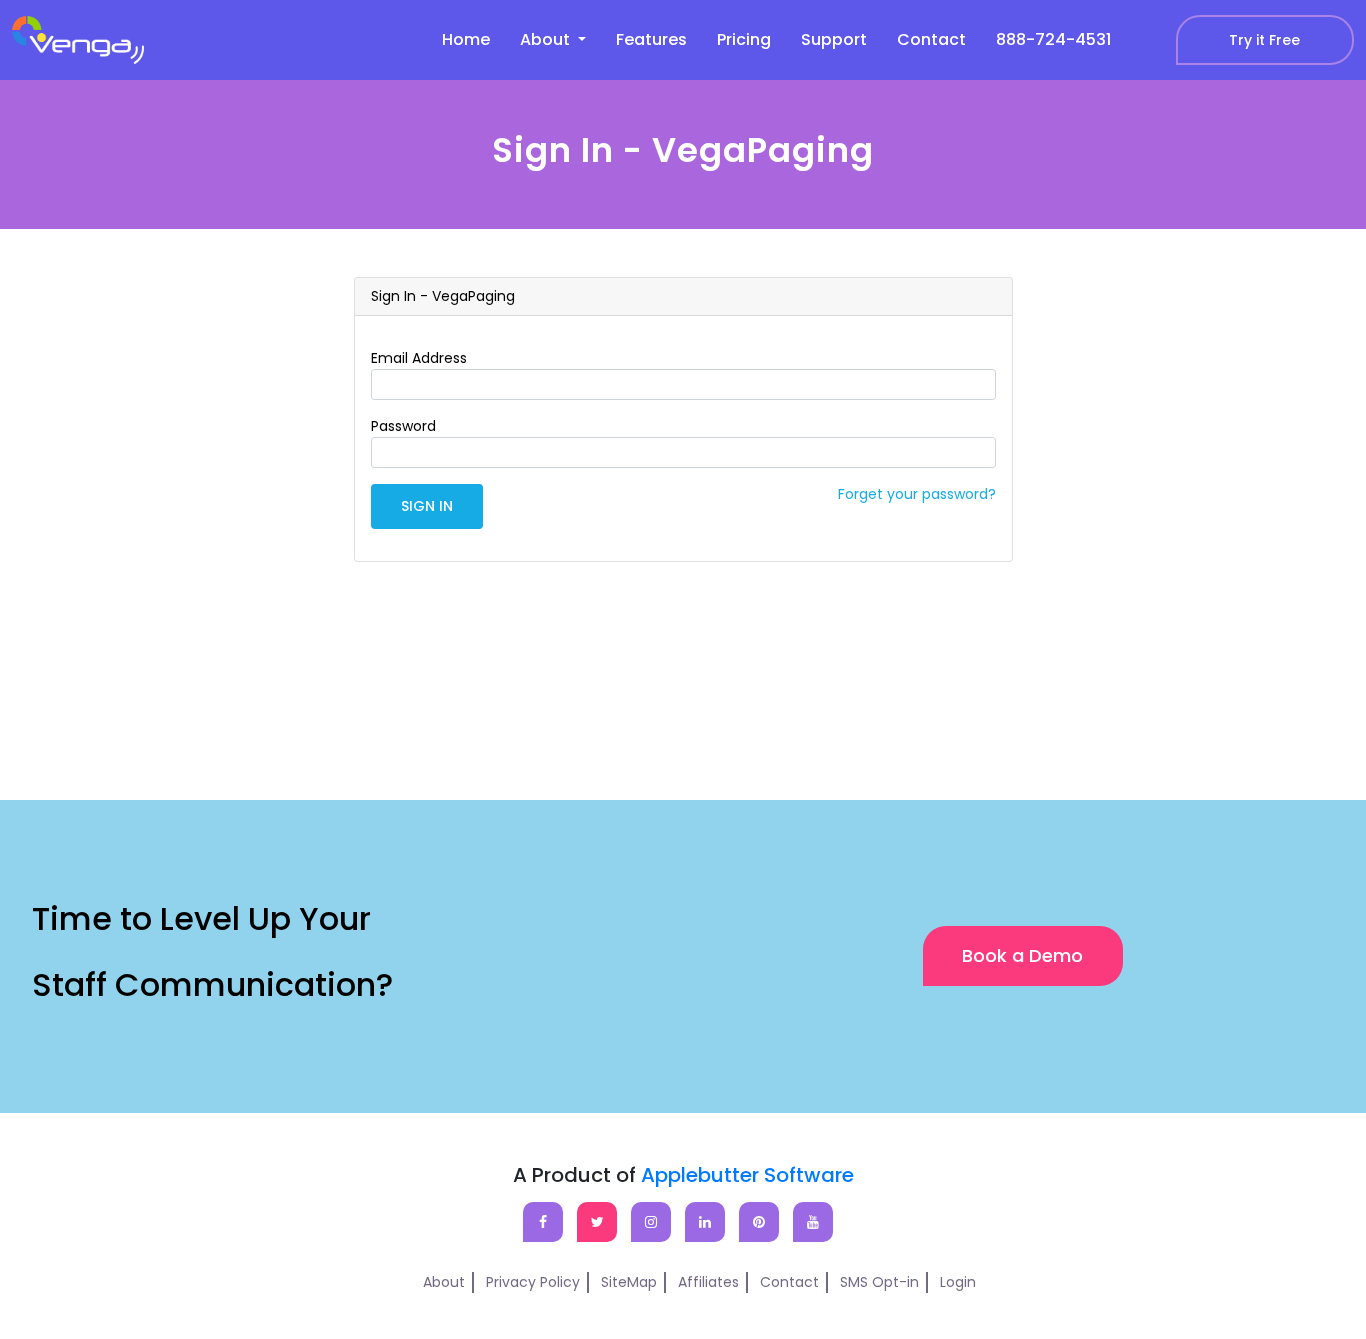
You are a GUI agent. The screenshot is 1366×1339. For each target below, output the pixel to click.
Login (958, 1282)
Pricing (744, 39)
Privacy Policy (533, 1282)
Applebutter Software (747, 1175)
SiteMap (629, 1282)
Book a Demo (1022, 955)
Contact (931, 39)
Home (466, 39)
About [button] (547, 39)
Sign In (427, 506)
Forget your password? (917, 494)
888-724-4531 (1053, 39)
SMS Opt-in (879, 1282)
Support (834, 39)
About (444, 1282)
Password (403, 426)
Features (651, 39)
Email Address (419, 358)
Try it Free (1264, 40)
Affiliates (708, 1282)
